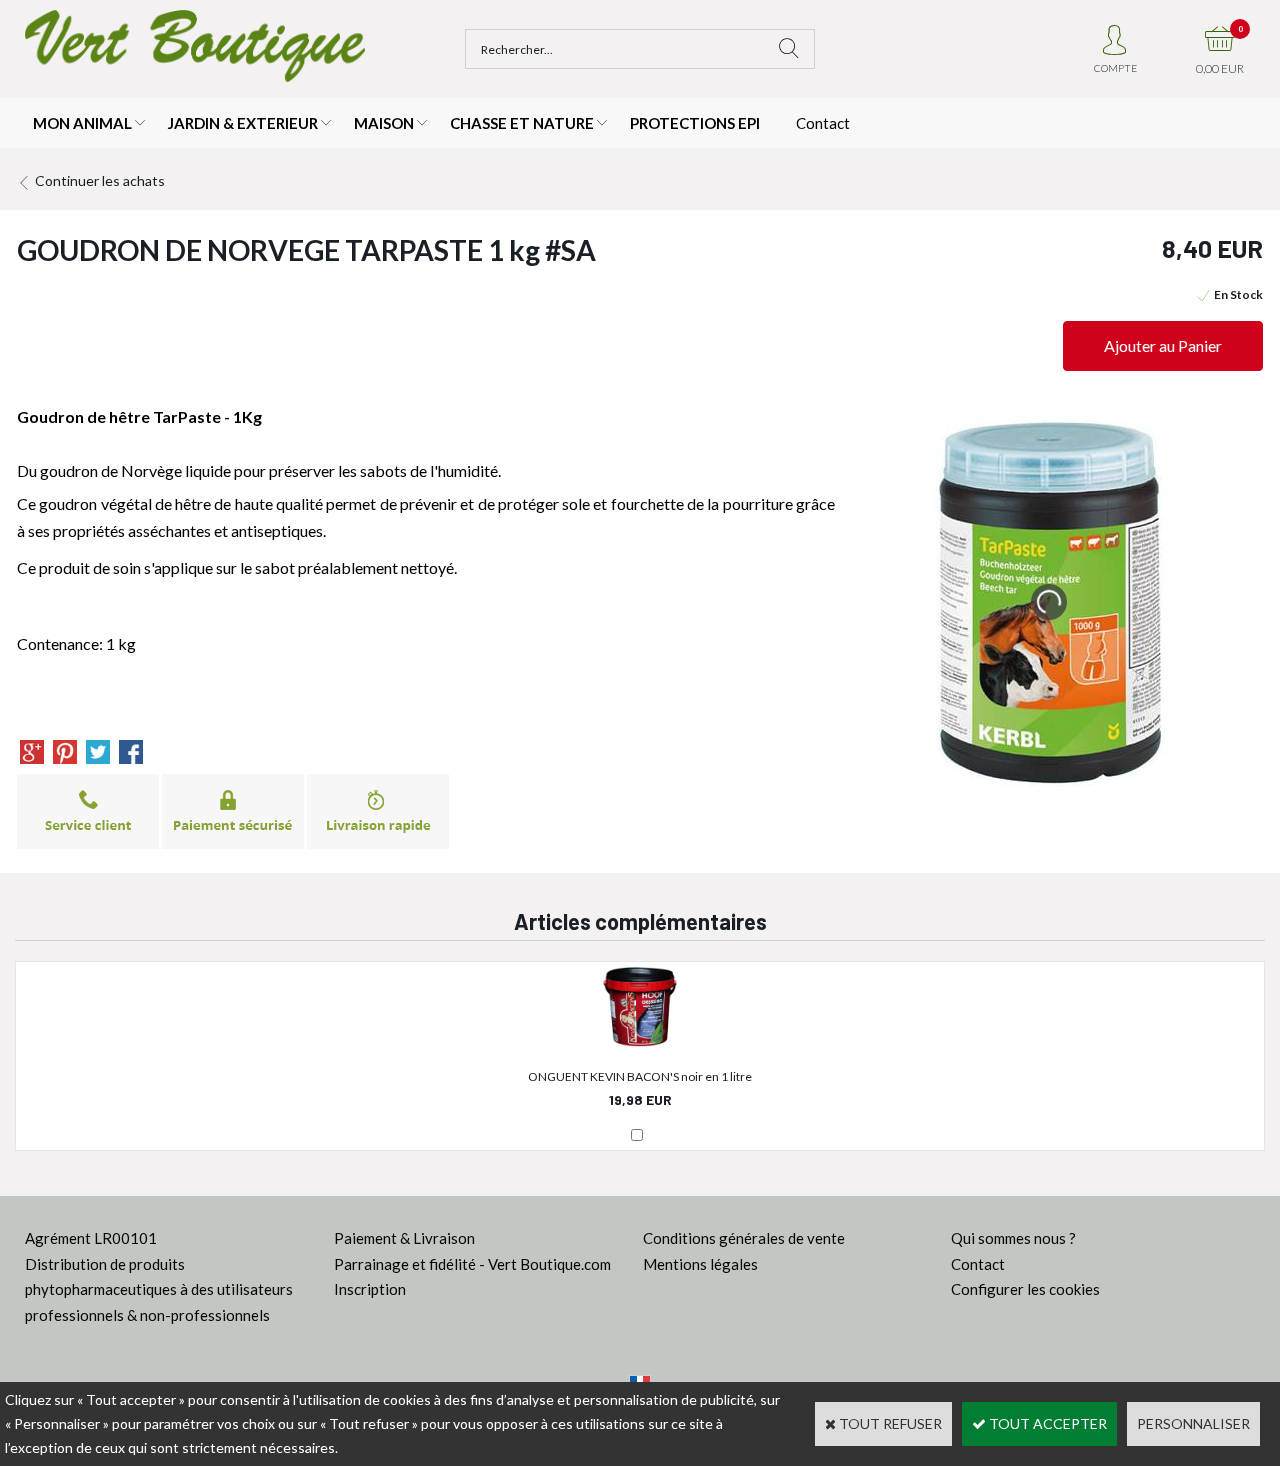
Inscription (370, 1289)
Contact (823, 123)
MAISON (384, 123)
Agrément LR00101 (91, 1238)
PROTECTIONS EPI (695, 123)
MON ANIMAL (82, 123)
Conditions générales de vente (744, 1238)
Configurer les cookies (1025, 1289)
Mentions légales (700, 1264)
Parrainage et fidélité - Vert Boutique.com (472, 1264)
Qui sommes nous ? (1013, 1238)
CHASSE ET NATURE (522, 123)
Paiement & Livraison (404, 1238)
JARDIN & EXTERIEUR (243, 123)
